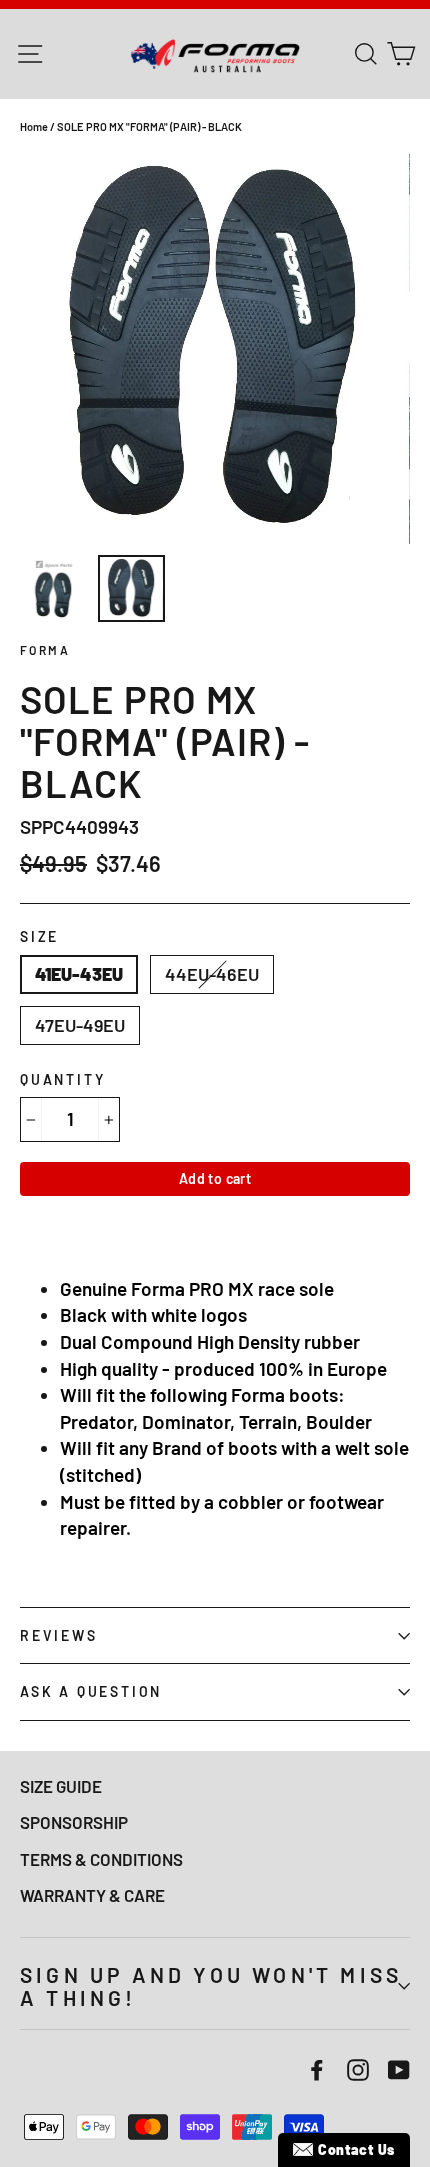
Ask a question (91, 1691)
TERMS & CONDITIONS (101, 1859)
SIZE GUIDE (61, 1786)
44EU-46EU (212, 974)
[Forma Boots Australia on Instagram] (358, 2068)
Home (34, 126)
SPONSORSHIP (74, 1822)
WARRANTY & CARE (92, 1895)
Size (39, 936)
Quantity (62, 1079)
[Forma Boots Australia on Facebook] (317, 2068)
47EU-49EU (80, 1025)
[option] (215, 349)
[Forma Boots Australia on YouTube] (399, 2068)
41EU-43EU (79, 974)
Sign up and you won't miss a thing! (211, 1986)
